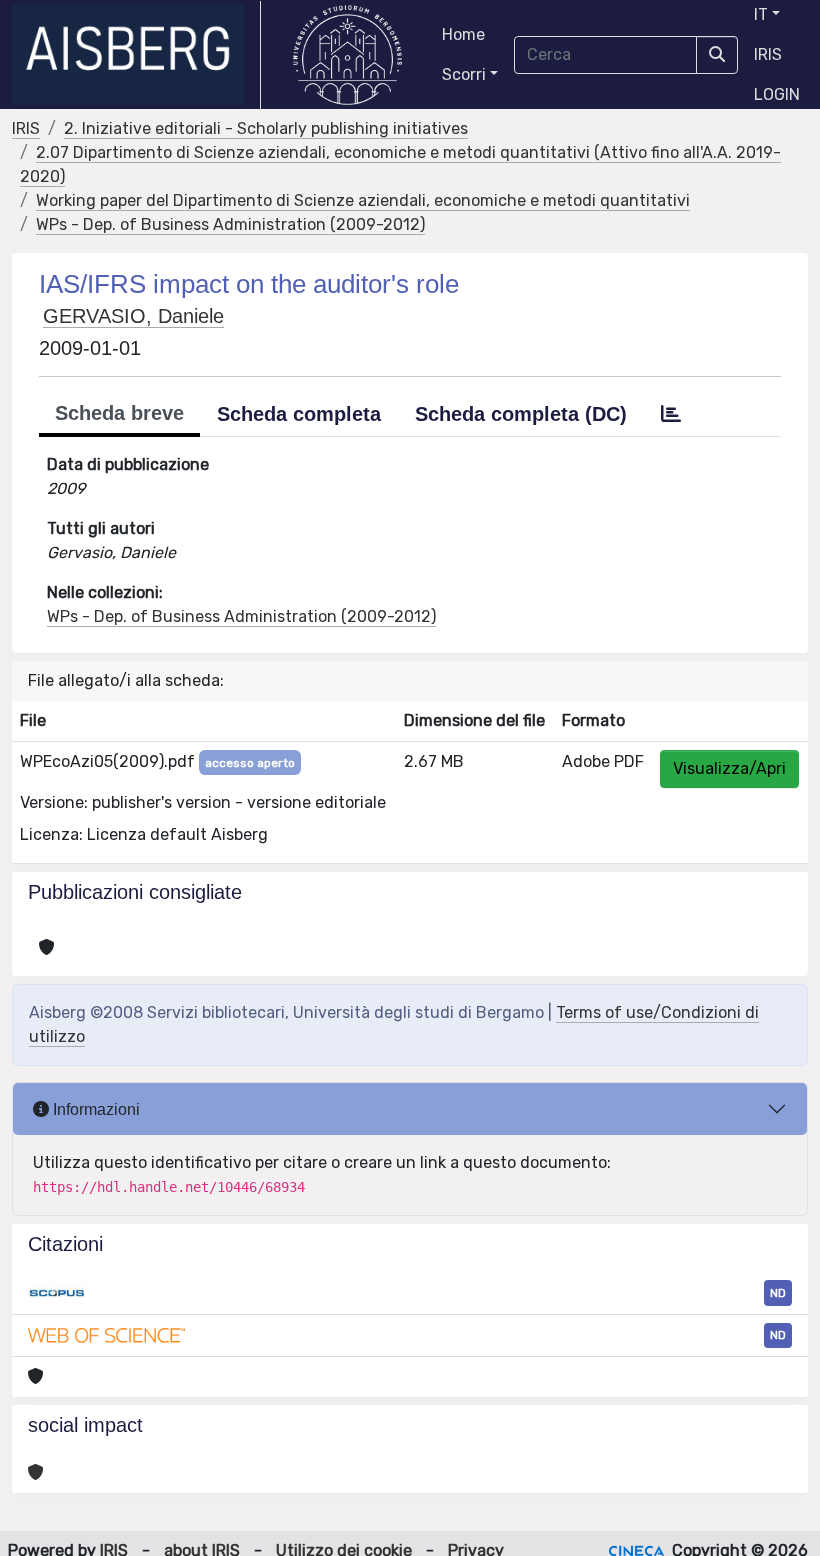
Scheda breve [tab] (119, 413)
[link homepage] (136, 55)
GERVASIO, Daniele (133, 316)
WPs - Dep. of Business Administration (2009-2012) (230, 224)
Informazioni (94, 1109)
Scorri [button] (464, 74)
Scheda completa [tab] (299, 414)
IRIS (768, 54)
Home (463, 34)
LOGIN (777, 94)
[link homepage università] (347, 55)
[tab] (671, 414)
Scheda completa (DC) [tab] (521, 414)
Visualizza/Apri (729, 768)
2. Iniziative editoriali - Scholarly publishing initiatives (266, 128)
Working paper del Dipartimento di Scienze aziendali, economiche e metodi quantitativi (363, 200)
